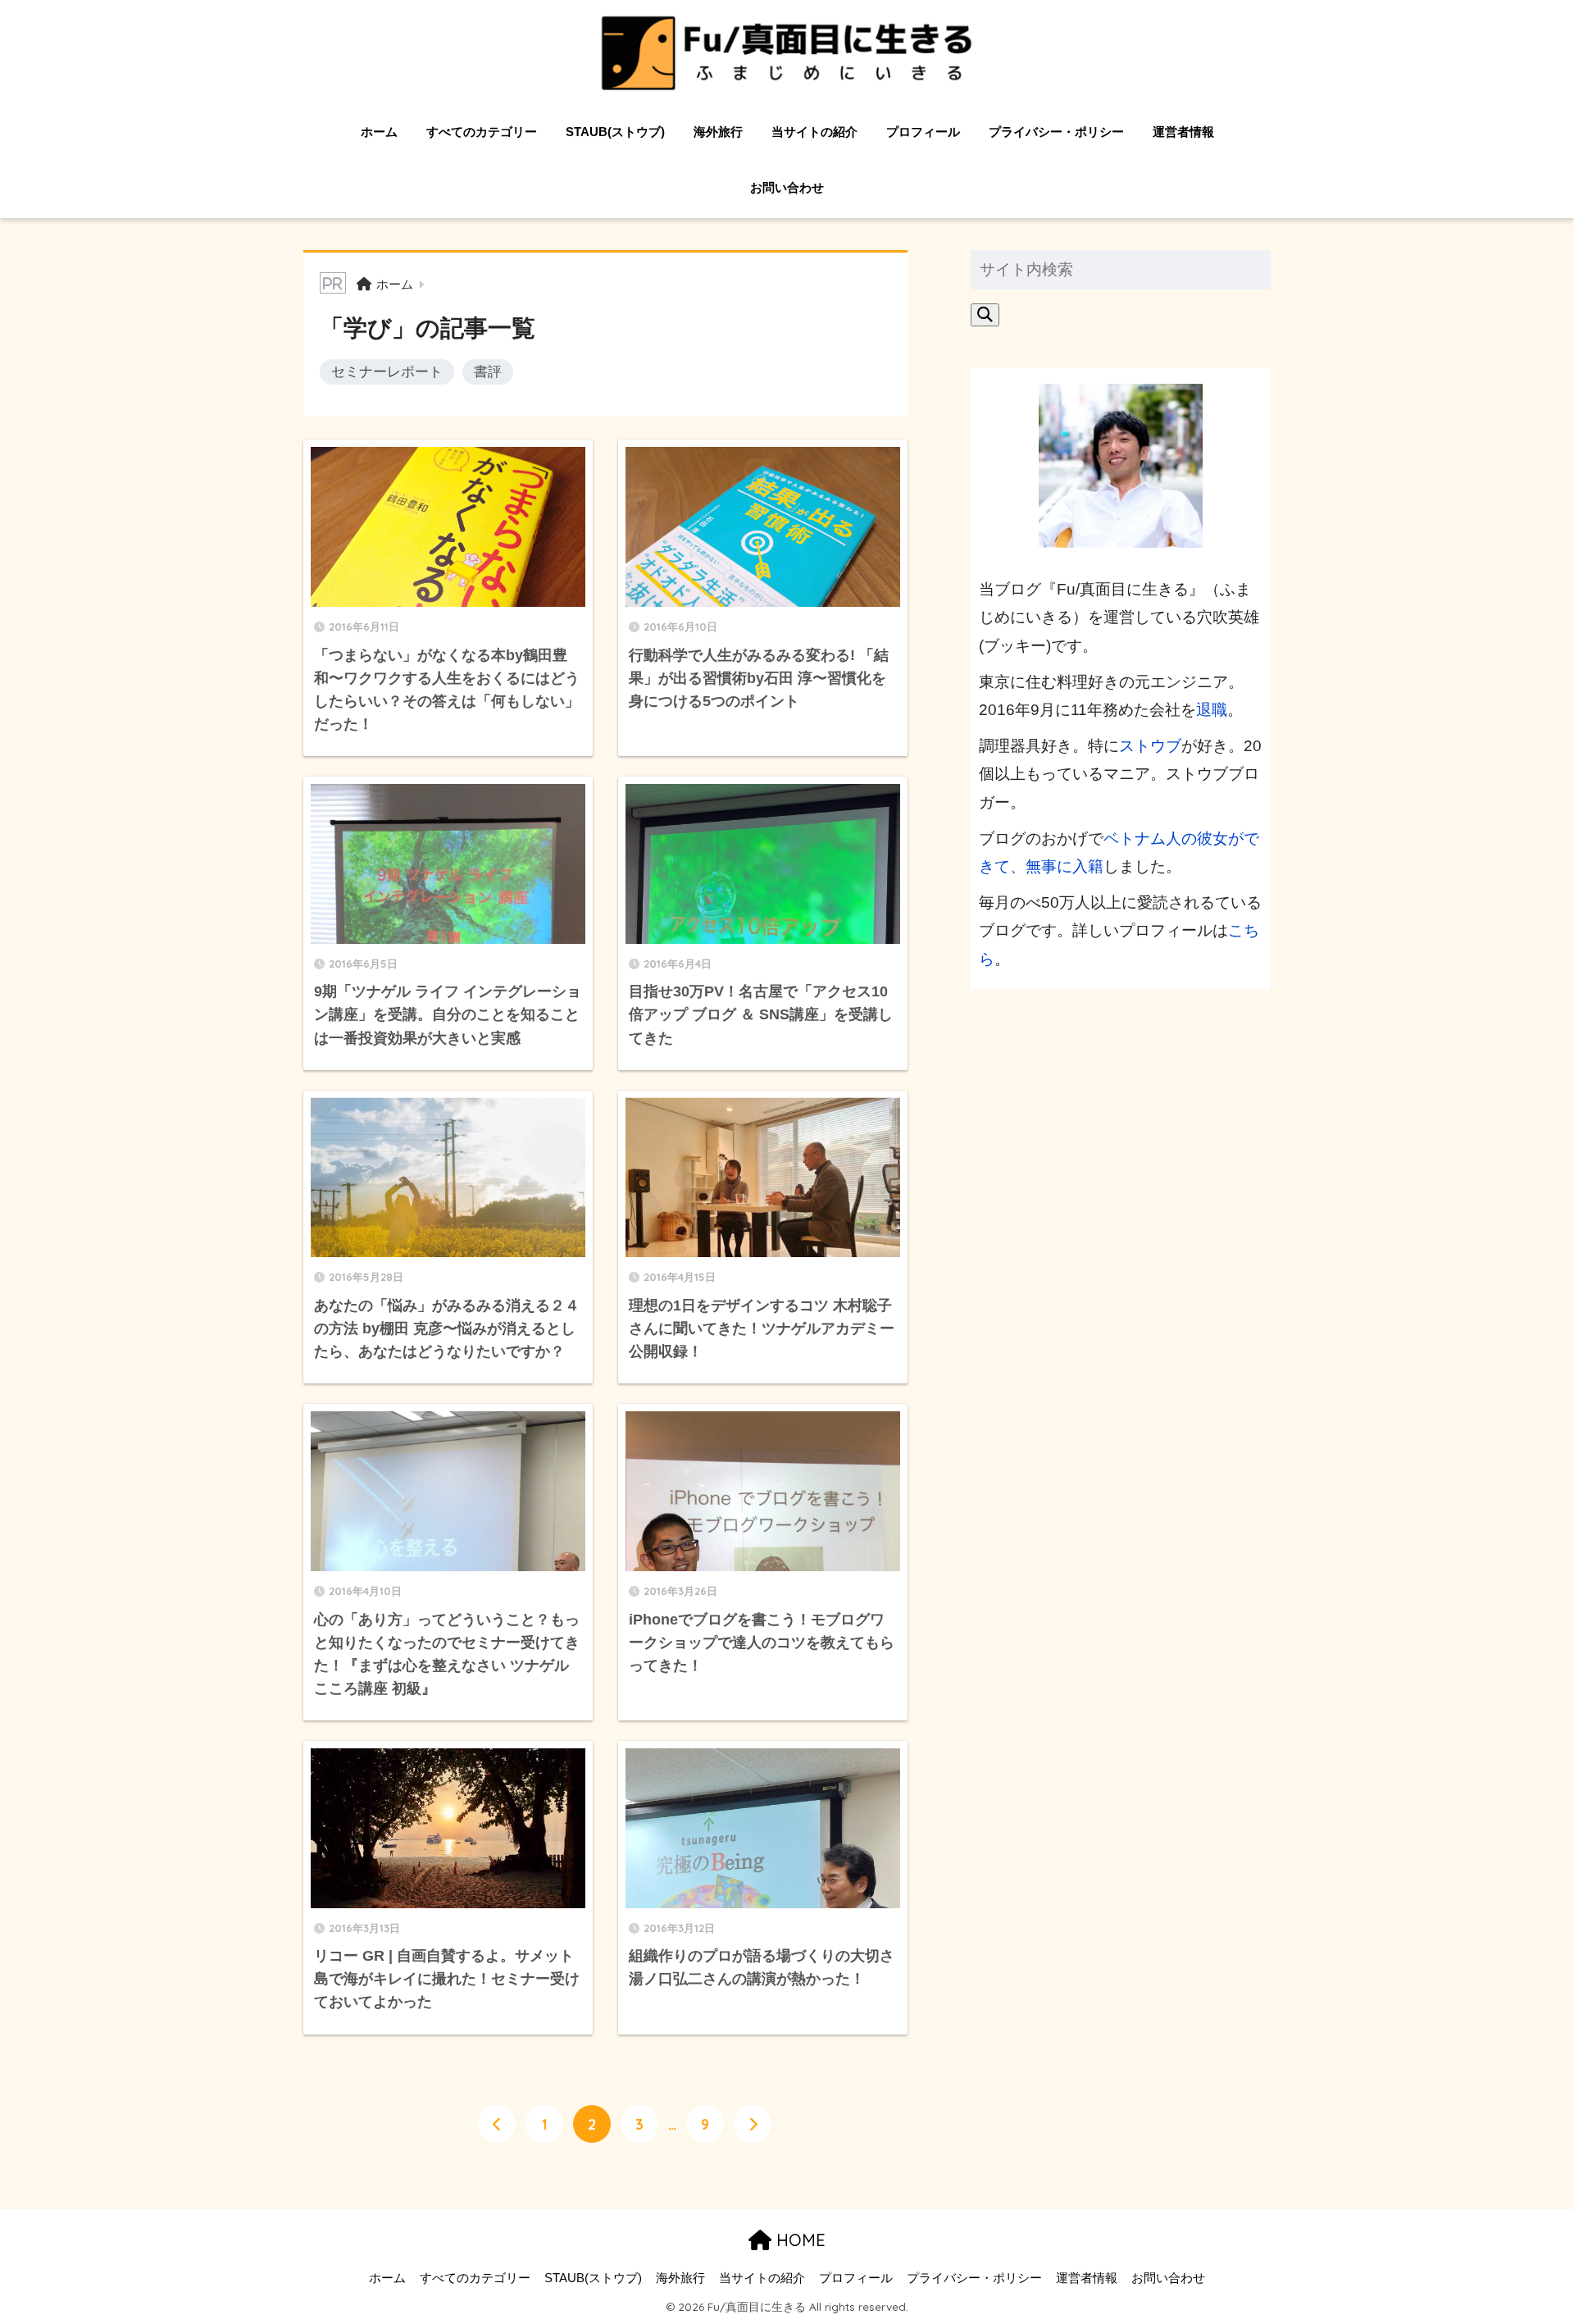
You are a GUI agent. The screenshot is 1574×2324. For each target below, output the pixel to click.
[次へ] (753, 2124)
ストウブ (1150, 746)
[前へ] (497, 2124)
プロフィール (923, 132)
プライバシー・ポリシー (1056, 132)
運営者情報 (1183, 132)
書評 (488, 371)
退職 (1212, 710)
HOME (798, 2240)
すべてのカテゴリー (482, 132)
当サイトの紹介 (814, 132)
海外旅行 (718, 132)
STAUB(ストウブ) (615, 132)
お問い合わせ (787, 187)
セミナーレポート (387, 371)
